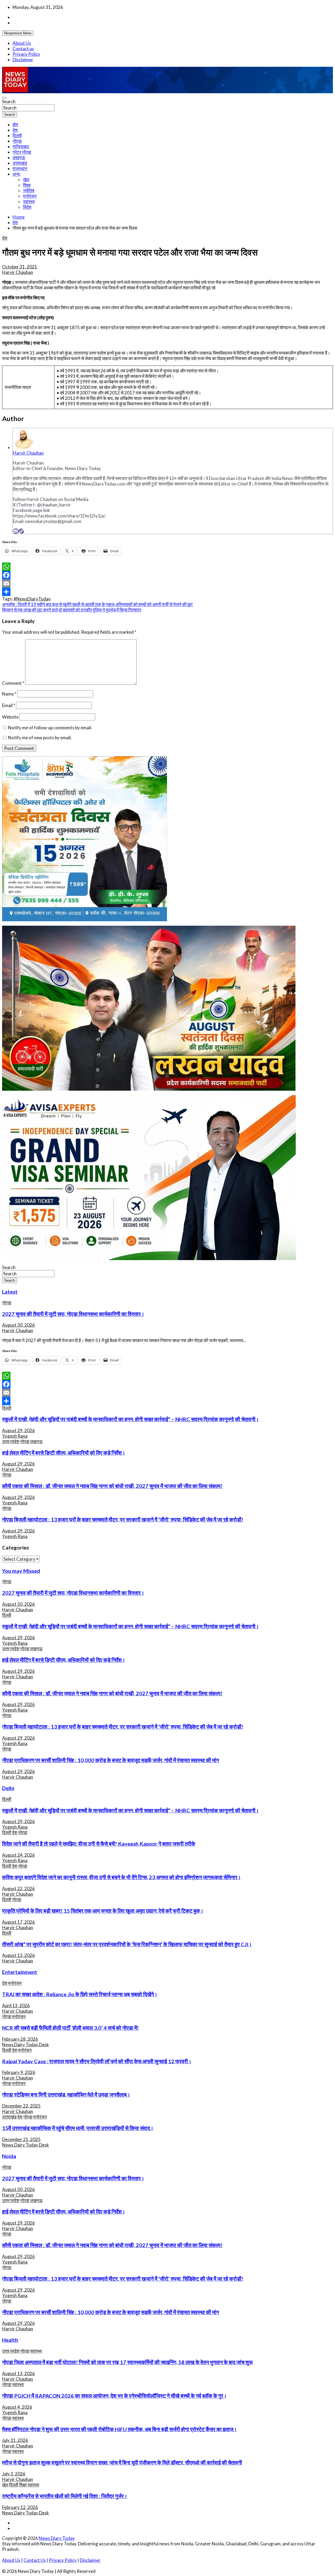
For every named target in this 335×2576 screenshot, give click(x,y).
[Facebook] (167, 575)
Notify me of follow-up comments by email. (50, 728)
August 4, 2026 (17, 2407)
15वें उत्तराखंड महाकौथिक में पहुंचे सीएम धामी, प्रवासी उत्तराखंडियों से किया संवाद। (78, 2128)
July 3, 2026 (14, 2474)
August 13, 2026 (18, 1955)
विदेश (27, 207)
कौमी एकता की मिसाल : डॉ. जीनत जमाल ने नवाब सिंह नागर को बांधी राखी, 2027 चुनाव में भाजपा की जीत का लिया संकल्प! (112, 1486)
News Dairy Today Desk (26, 2045)
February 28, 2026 (20, 2039)
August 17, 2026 (18, 1922)
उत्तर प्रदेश (11, 1441)
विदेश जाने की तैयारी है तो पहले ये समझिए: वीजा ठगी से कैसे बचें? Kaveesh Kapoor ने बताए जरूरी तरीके (99, 1844)
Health (10, 2340)
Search (9, 101)
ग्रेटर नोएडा (22, 152)
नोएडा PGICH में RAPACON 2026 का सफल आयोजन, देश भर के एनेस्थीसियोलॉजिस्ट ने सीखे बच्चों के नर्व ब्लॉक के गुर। (114, 2396)
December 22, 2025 (21, 2106)
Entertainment (20, 1972)
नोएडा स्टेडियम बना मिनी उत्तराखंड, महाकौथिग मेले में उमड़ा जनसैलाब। (66, 2094)
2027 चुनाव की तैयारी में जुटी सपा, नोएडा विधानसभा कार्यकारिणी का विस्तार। (73, 1314)
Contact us (23, 49)
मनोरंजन (30, 196)
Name (9, 694)
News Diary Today (57, 2538)
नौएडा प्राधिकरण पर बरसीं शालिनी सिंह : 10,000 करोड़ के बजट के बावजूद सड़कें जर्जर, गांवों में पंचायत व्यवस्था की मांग (110, 1760)
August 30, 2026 (18, 1325)
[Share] (167, 592)
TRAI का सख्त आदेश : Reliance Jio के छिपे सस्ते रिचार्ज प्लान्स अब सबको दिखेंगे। (80, 1994)
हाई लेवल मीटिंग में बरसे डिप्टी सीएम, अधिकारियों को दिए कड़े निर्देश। (64, 1453)
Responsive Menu (18, 33)
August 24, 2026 (18, 1855)
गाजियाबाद (21, 147)
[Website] (21, 531)
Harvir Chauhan (18, 272)
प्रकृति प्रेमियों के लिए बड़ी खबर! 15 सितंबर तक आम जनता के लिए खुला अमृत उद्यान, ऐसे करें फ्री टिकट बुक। (103, 1911)
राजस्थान (20, 169)
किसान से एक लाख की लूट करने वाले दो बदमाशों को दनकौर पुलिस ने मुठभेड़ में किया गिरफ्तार (72, 610)
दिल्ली (17, 136)
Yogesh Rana (15, 1436)
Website (10, 717)
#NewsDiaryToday (32, 599)
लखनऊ (19, 158)
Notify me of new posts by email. (40, 738)
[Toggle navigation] (4, 98)
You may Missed (21, 1571)
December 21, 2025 (21, 2139)
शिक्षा (27, 185)
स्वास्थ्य (29, 202)
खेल (26, 180)
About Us (22, 43)
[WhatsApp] (167, 567)
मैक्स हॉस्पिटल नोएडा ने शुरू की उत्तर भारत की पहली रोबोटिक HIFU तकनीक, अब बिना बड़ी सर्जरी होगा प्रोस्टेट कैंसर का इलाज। (119, 2429)
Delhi (8, 1788)
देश (15, 130)
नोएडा (17, 141)
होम (15, 125)
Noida (9, 2156)
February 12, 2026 (20, 2507)
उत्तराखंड (20, 163)
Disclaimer (23, 60)
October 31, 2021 (20, 267)
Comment (13, 683)
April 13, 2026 (16, 2006)
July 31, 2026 (15, 2440)
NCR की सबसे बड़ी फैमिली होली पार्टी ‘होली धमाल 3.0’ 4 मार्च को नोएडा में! (70, 2028)
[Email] (16, 531)
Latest (10, 1292)
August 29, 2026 (18, 1430)
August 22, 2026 (18, 1888)
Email (9, 705)
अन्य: (16, 174)
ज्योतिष (29, 191)
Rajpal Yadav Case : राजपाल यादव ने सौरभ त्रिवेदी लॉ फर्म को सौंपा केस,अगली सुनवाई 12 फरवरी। (97, 2061)
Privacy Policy (26, 54)
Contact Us (35, 2560)
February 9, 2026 (19, 2072)
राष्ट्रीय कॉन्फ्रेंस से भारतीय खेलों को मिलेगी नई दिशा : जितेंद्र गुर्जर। (65, 2496)
